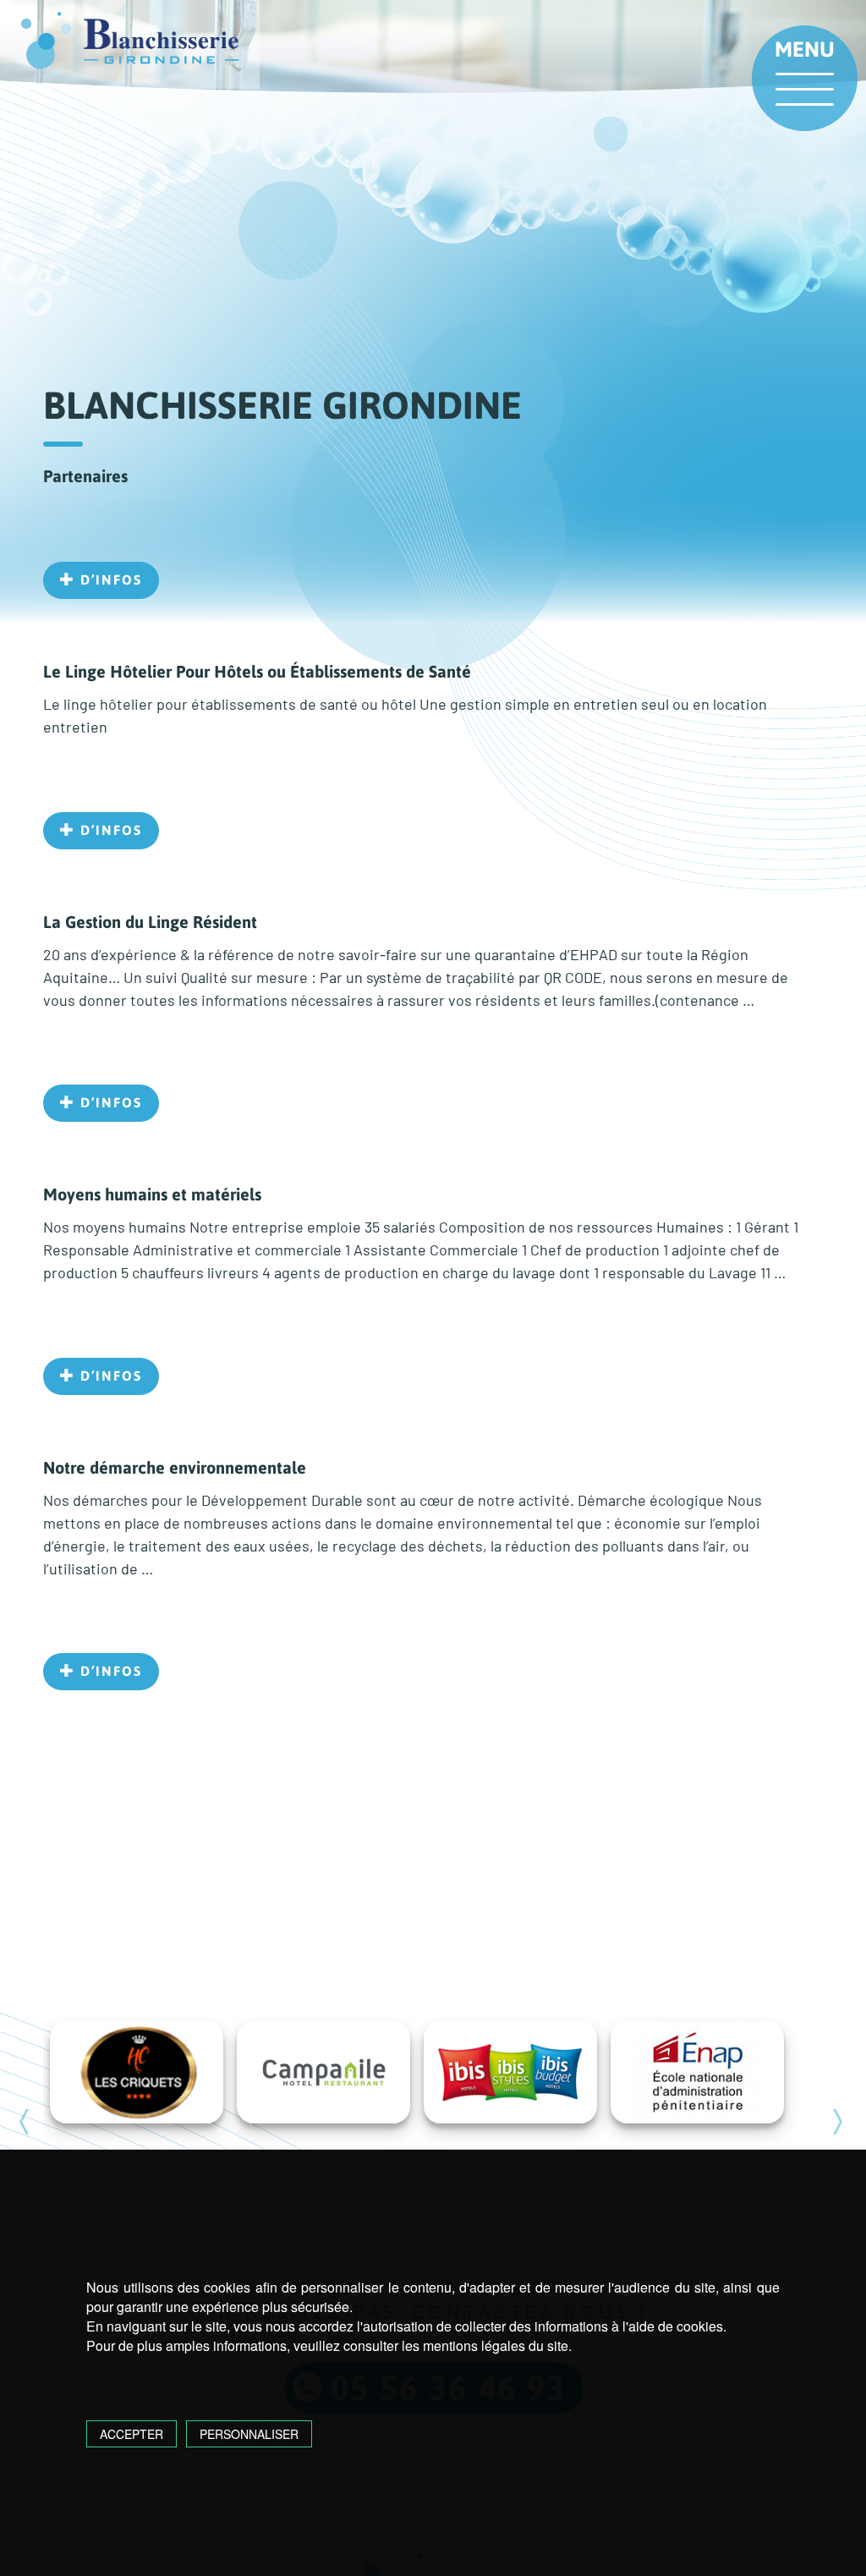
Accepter (132, 2434)
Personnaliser (249, 2434)
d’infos (109, 579)
